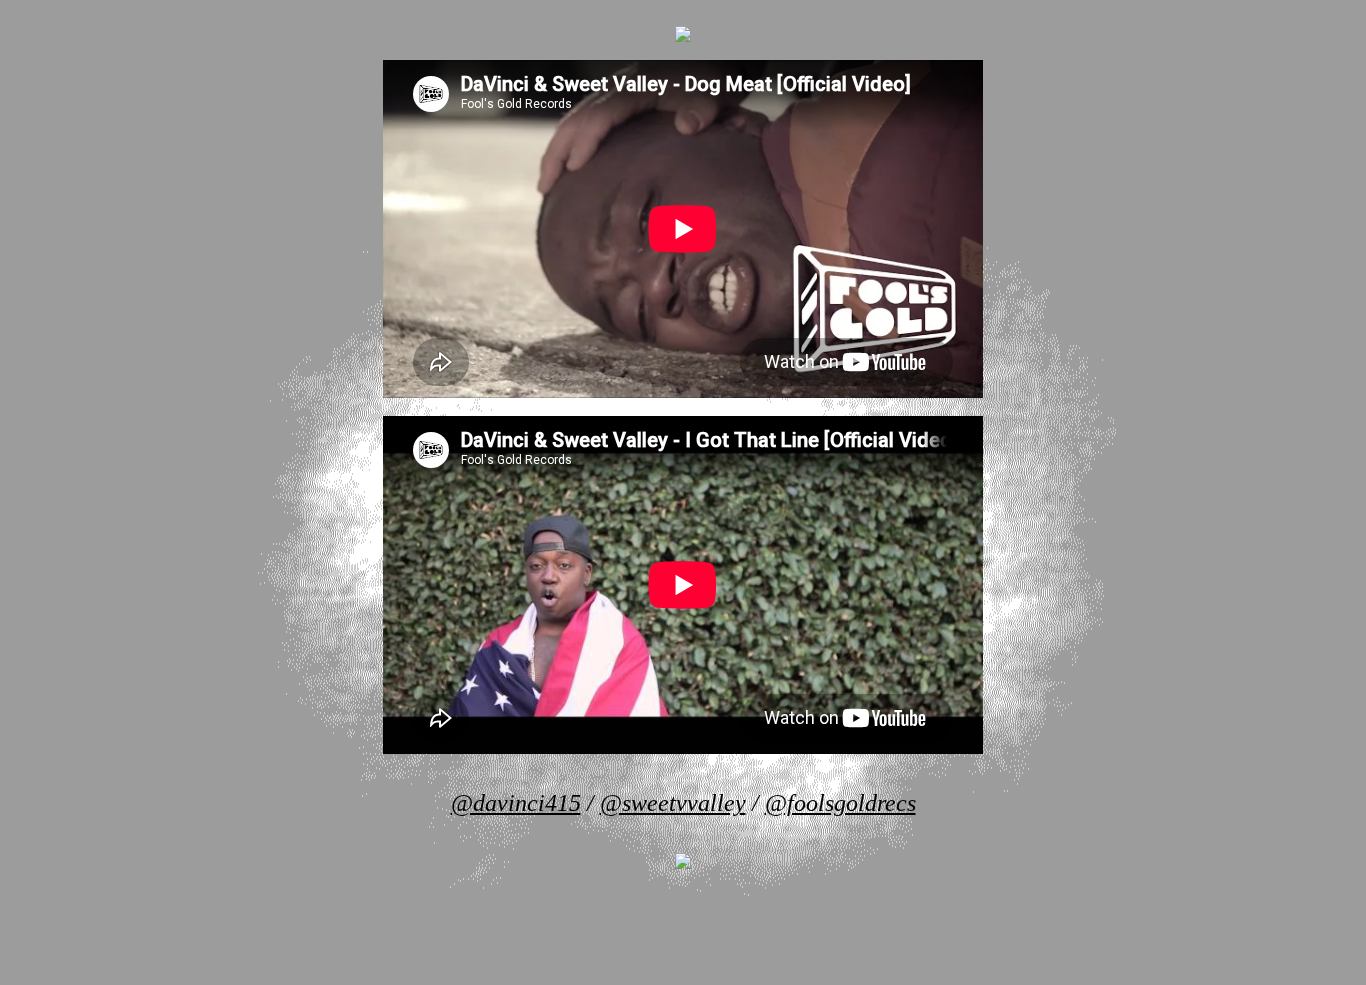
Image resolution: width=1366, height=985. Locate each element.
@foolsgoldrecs (840, 803)
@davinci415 (516, 803)
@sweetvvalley (673, 803)
